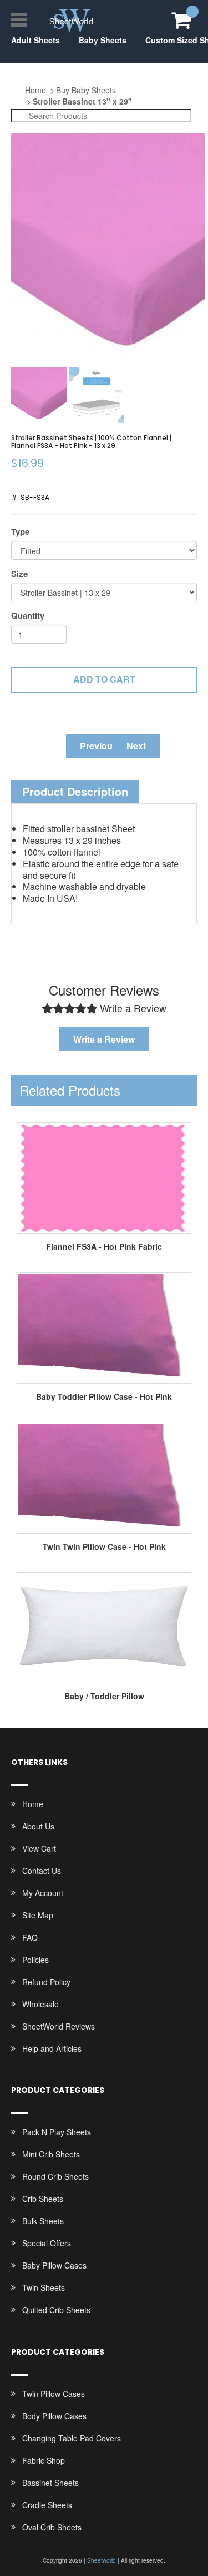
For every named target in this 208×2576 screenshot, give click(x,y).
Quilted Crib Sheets (56, 2310)
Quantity (28, 616)
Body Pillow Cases (54, 2416)
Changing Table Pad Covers (72, 2438)
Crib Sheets (43, 2199)
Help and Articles (52, 2048)
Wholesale (40, 2004)
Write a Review (104, 1039)
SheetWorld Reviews (59, 2026)
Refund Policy (46, 1982)
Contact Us (42, 1871)
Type (20, 532)
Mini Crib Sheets (51, 2154)
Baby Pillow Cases (54, 2265)
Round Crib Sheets (55, 2176)
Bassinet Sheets (50, 2483)
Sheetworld (102, 2560)
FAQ (30, 1937)
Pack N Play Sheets (57, 2132)
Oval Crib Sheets (52, 2527)
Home (35, 90)
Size (19, 574)
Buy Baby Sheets (86, 90)
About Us (38, 1826)
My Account (43, 1893)
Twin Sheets (44, 2287)
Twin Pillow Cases (54, 2394)
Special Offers (47, 2243)
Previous (99, 746)
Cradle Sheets (47, 2505)
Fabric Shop (44, 2460)
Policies (35, 1960)
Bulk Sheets (43, 2221)
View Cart (39, 1848)
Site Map (38, 1915)
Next (136, 746)
